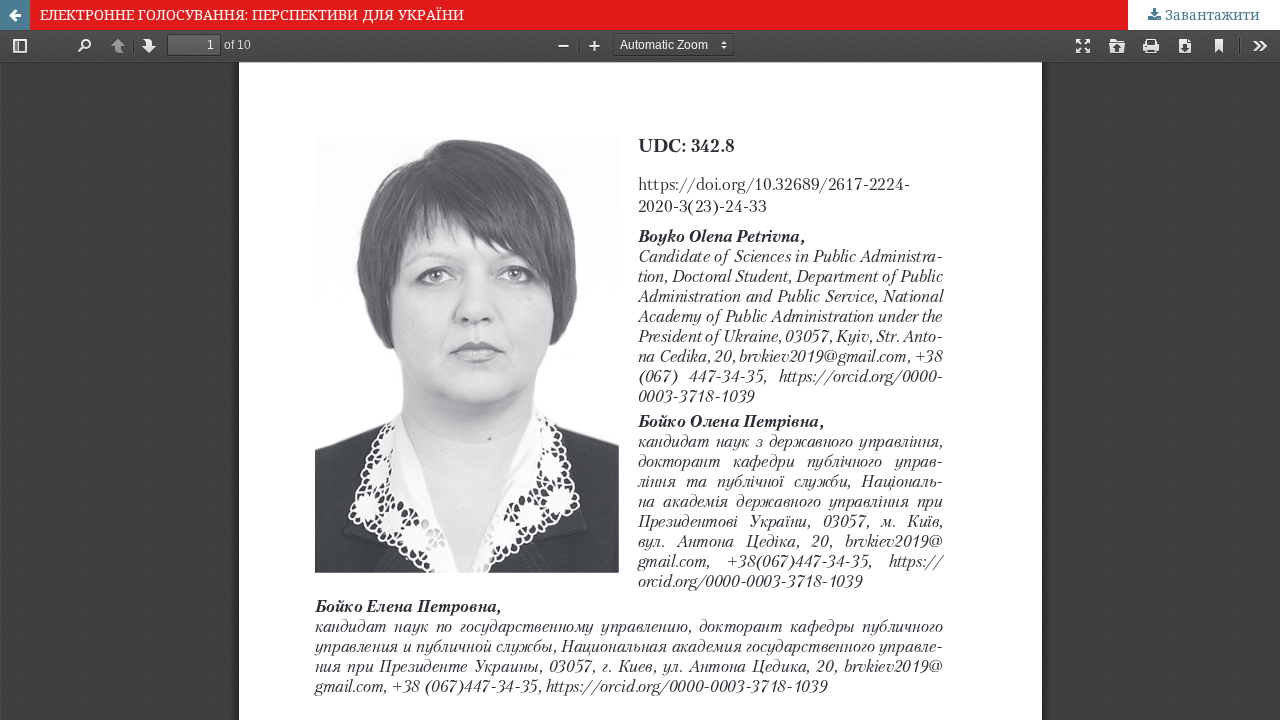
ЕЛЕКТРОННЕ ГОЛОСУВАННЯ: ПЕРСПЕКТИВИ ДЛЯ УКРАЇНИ (252, 14)
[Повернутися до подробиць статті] (15, 15)
